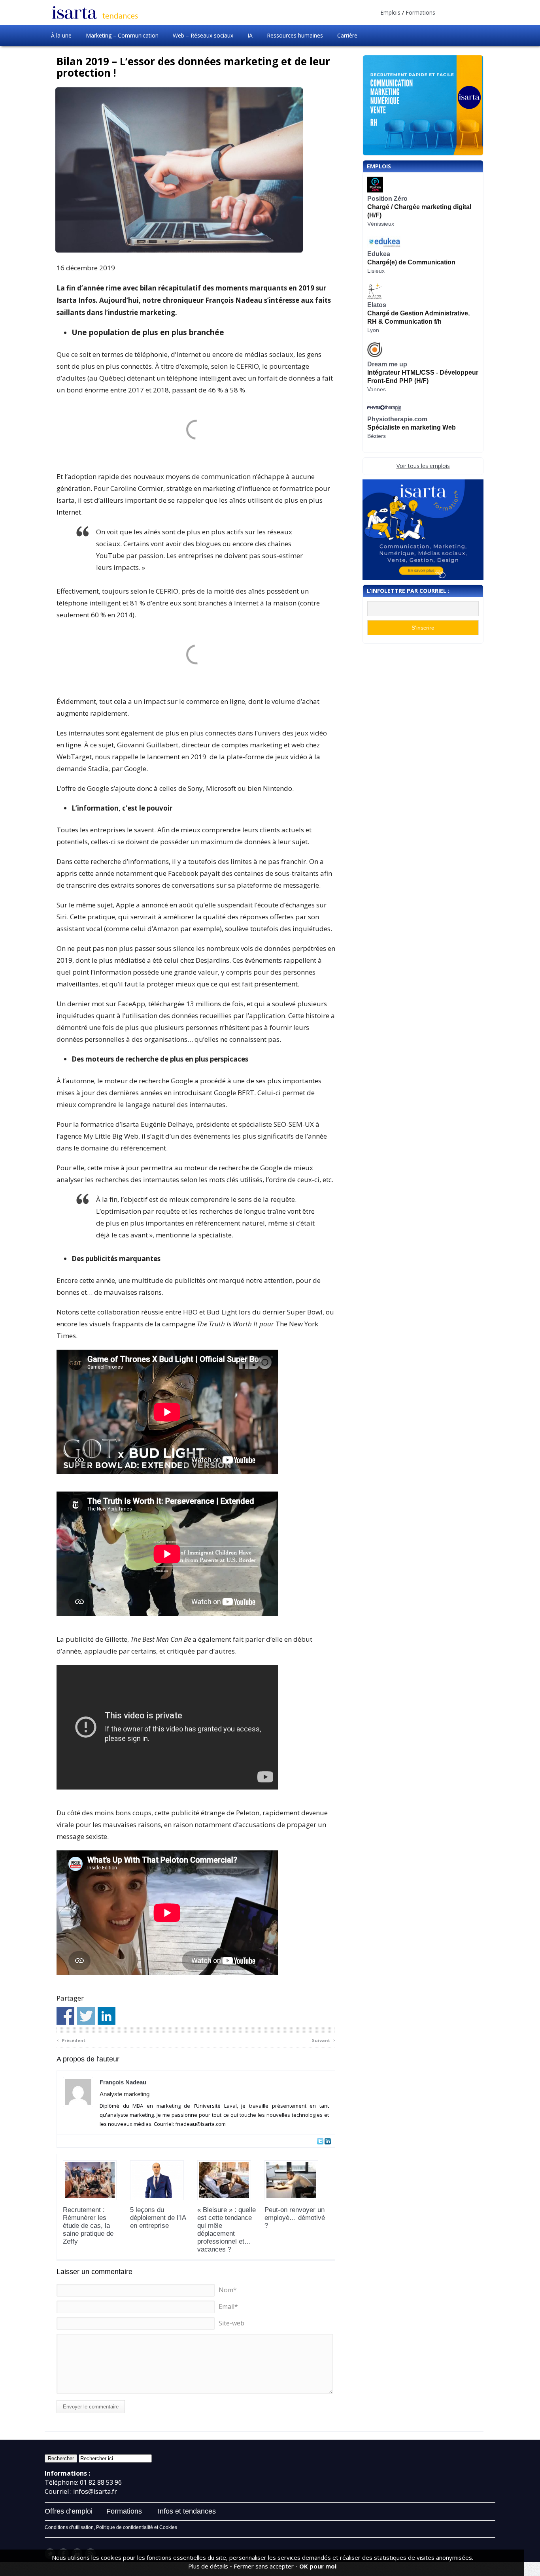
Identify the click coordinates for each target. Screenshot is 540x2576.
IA (250, 35)
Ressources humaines (295, 35)
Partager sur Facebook (65, 2016)
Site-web (231, 2323)
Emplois (390, 12)
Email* (228, 2306)
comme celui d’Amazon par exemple (163, 929)
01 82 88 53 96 (101, 2482)
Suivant (324, 2039)
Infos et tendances (187, 2511)
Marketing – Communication (122, 35)
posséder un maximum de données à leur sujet (234, 842)
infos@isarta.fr (95, 2491)
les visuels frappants (111, 1324)
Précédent (71, 2039)
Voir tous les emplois (423, 466)
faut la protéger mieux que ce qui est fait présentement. (212, 984)
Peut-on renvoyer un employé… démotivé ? (295, 2218)
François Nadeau (123, 2082)
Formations (420, 12)
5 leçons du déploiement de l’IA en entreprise (158, 2218)
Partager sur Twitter (86, 2016)
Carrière (347, 35)
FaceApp (131, 1004)
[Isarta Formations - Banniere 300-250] (423, 530)
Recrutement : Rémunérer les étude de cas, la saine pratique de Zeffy (88, 2226)
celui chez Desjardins (196, 960)
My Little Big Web (111, 1136)
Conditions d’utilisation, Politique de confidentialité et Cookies (111, 2527)
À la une (61, 35)
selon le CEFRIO (235, 366)
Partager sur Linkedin (107, 2016)
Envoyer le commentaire (91, 2407)
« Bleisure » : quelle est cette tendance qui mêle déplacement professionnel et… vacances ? (227, 2230)
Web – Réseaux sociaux (203, 35)
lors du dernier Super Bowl (281, 1312)
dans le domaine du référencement (111, 1148)
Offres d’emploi (69, 2511)
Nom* (228, 2290)
